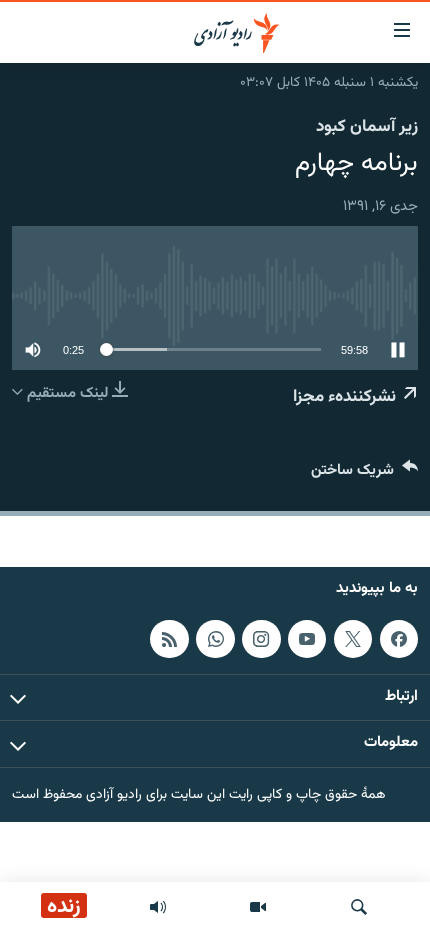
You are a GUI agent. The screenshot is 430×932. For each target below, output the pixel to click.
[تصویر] (258, 907)
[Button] (364, 474)
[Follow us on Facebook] (399, 639)
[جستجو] (359, 907)
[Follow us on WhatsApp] (215, 639)
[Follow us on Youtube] (307, 639)
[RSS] (169, 639)
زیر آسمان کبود (367, 127)
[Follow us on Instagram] (261, 639)
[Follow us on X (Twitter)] (353, 639)
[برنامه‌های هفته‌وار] (158, 907)
